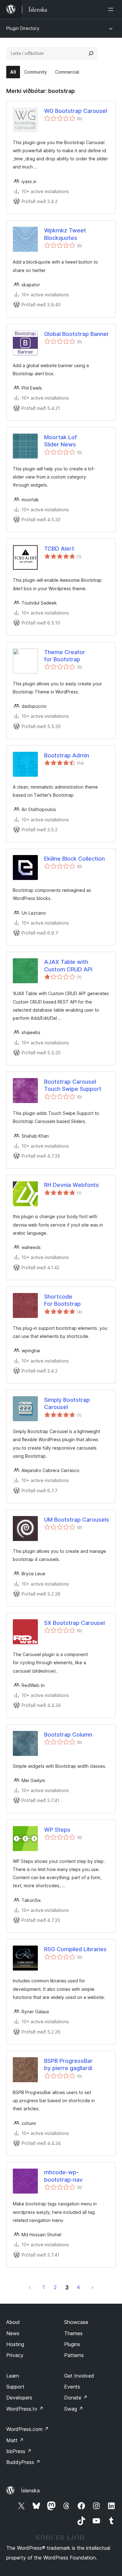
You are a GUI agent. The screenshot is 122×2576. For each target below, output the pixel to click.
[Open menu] (112, 9)
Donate (76, 2398)
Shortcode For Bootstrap (62, 1300)
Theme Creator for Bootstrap (65, 656)
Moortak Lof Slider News (61, 441)
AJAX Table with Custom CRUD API (68, 965)
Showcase (76, 2322)
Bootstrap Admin (67, 755)
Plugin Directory (23, 28)
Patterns (74, 2355)
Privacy (15, 2355)
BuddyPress (23, 2462)
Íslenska (30, 2491)
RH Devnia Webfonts (71, 1185)
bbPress (19, 2451)
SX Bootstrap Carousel (74, 1623)
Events (72, 2387)
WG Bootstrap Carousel (76, 111)
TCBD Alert (59, 549)
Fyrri (30, 2287)
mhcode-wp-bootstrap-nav (63, 2176)
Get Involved (79, 2376)
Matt (15, 2440)
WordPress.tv (25, 2409)
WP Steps (57, 1830)
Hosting (15, 2344)
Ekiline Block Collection (74, 859)
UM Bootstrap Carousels (77, 1520)
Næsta (93, 2287)
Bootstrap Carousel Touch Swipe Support (73, 1085)
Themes (73, 2333)
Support (15, 2387)
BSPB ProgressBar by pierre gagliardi (68, 2064)
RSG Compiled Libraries (75, 1949)
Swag (74, 2409)
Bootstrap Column (68, 1735)
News (13, 2333)
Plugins (72, 2344)
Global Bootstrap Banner (76, 334)
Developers (19, 2398)
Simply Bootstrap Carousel (67, 1403)
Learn (13, 2376)
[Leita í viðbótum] (91, 53)
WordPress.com (28, 2429)
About (13, 2322)
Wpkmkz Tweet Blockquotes (65, 234)
